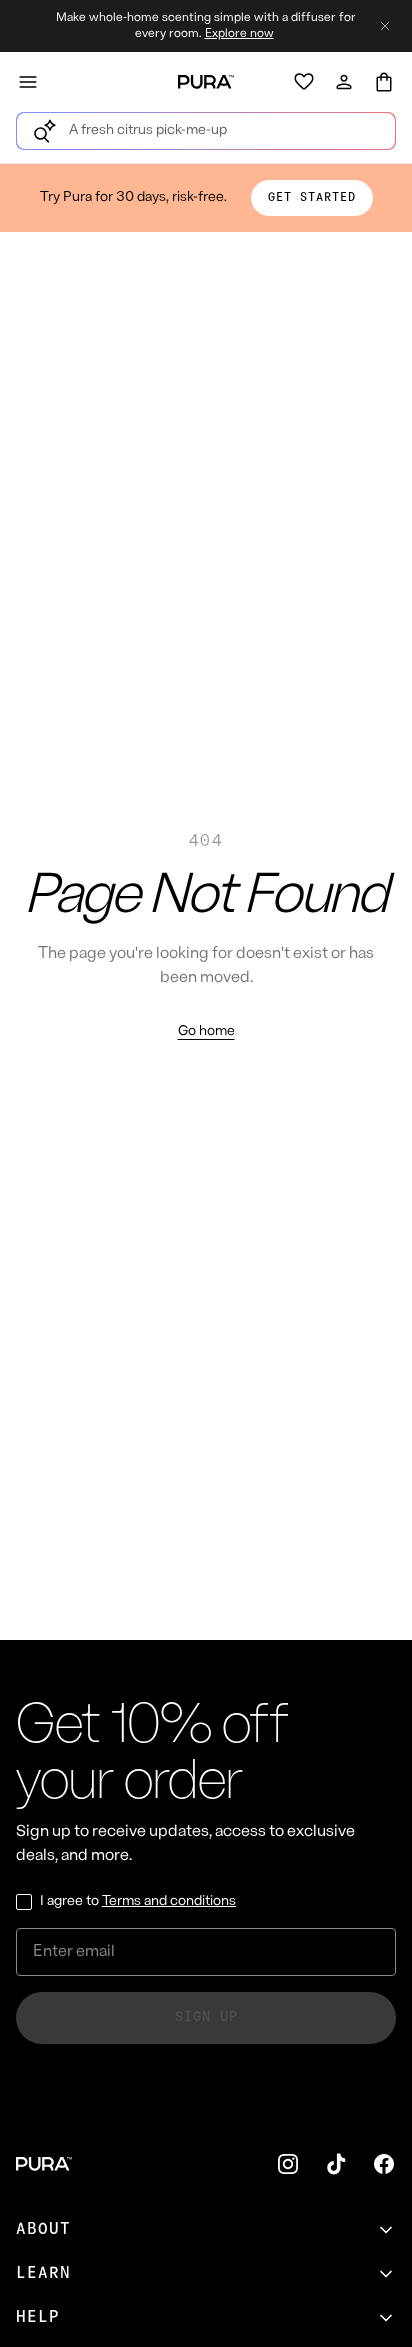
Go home (206, 1031)
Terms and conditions (169, 1901)
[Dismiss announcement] (385, 26)
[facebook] (384, 2164)
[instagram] (288, 2164)
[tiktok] (336, 2164)
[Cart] (384, 82)
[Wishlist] (304, 82)
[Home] (206, 82)
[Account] (344, 82)
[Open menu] (28, 82)
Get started (312, 198)
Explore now (239, 34)
